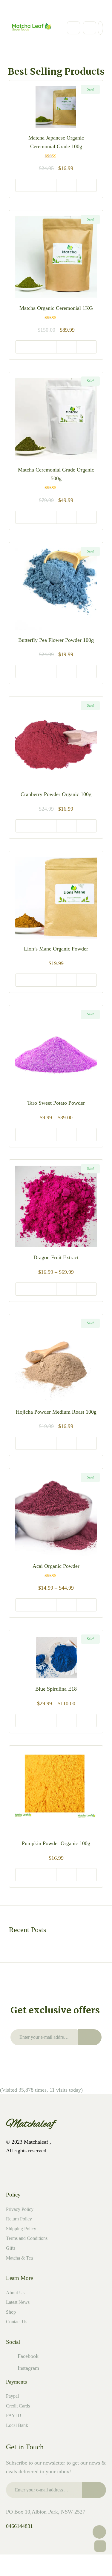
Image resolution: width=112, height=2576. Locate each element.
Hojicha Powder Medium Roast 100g (56, 1412)
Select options (26, 980)
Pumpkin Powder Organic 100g (56, 1843)
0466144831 (19, 2526)
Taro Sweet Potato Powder (56, 1103)
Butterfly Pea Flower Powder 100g (56, 640)
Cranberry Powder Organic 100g (56, 794)
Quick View (46, 185)
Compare (86, 185)
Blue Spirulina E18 (56, 1689)
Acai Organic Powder (56, 1566)
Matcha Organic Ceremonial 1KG (56, 308)
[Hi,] (26, 10)
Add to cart (26, 185)
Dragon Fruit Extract (56, 1257)
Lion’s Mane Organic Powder (56, 949)
